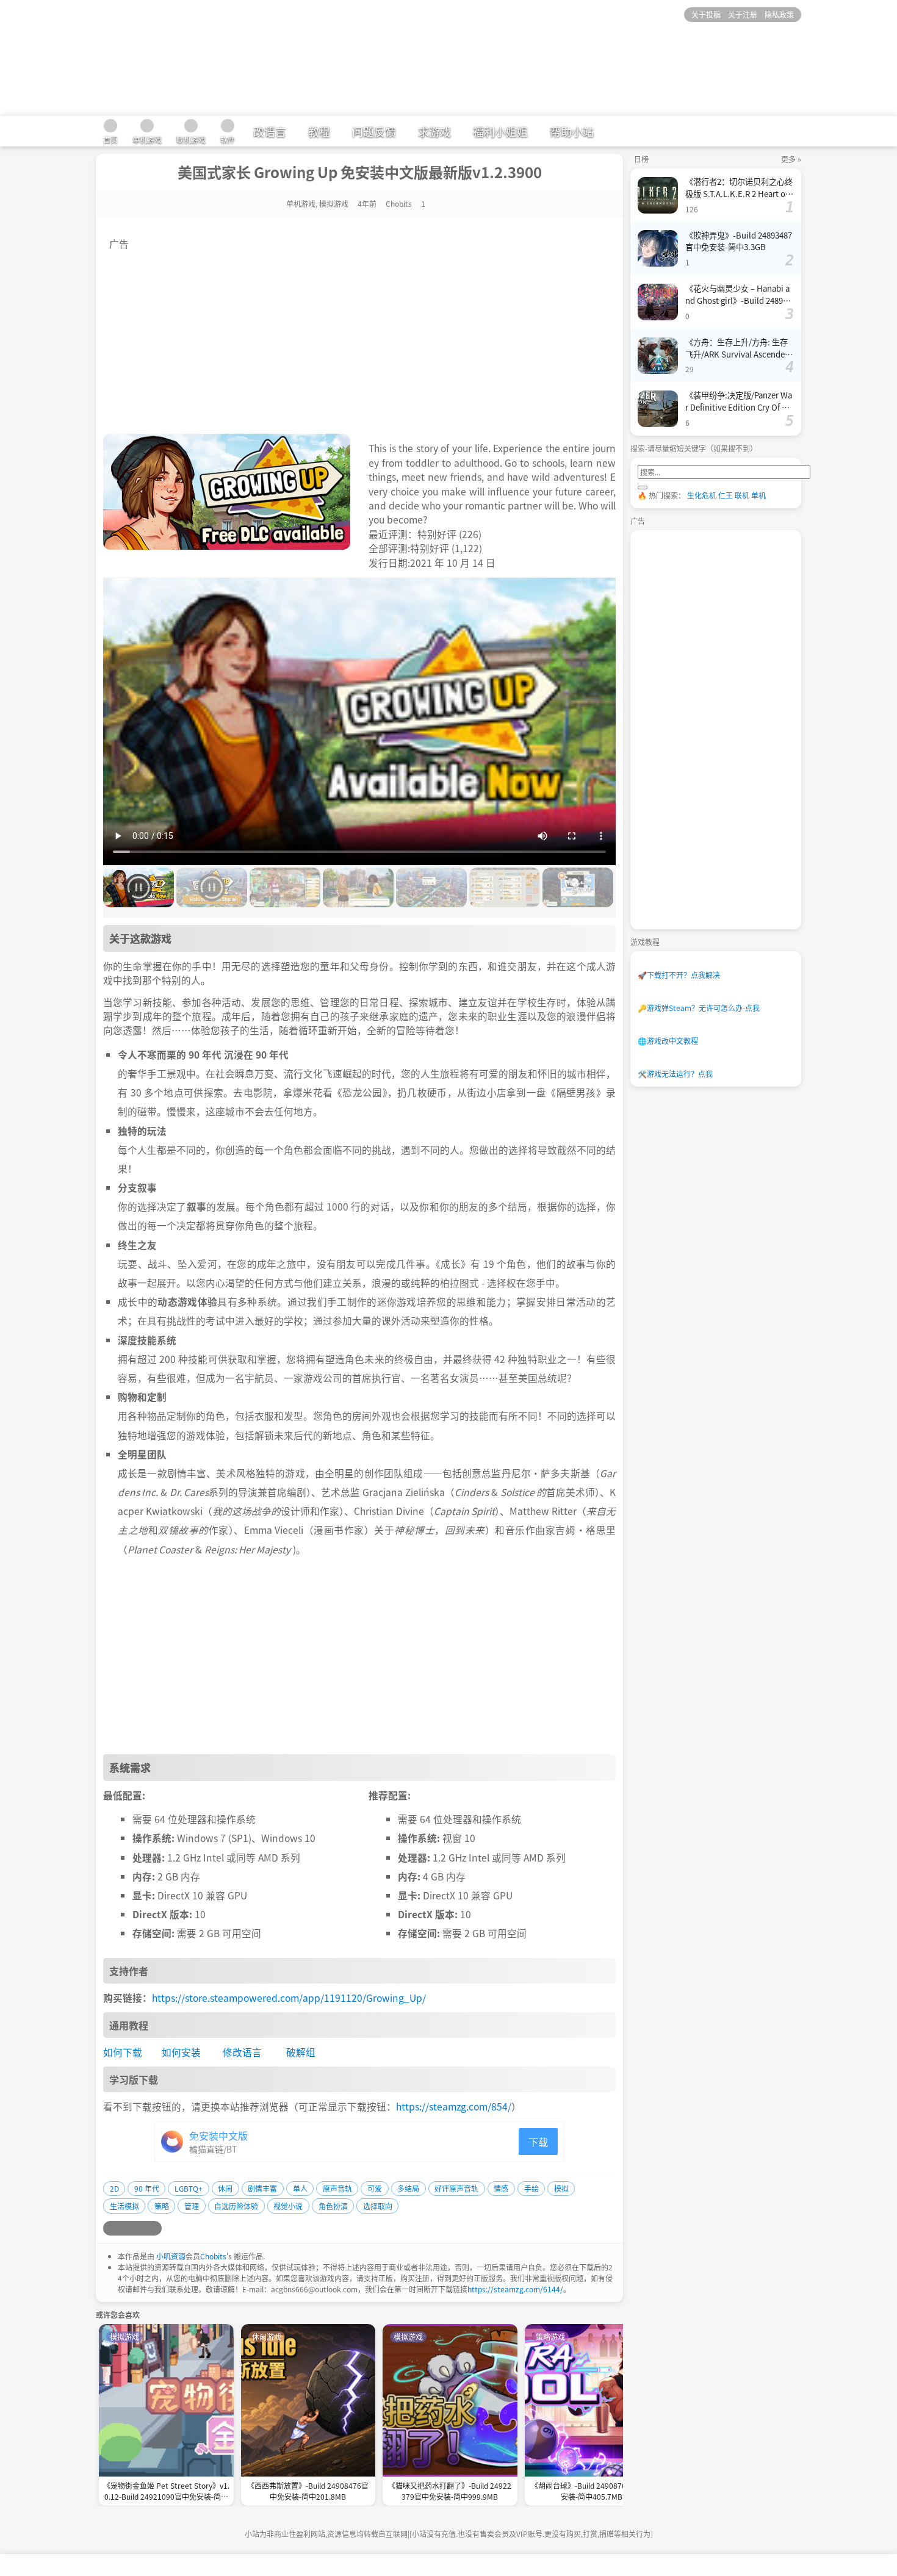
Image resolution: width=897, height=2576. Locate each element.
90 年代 (147, 2188)
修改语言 (242, 2052)
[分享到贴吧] (154, 2228)
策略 (162, 2206)
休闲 (225, 2188)
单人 (300, 2188)
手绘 (531, 2188)
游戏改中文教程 (668, 1041)
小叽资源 (171, 2256)
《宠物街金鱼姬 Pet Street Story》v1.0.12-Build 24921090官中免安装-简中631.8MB (166, 2492)
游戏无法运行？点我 (675, 1074)
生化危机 (702, 495)
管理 (192, 2206)
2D (114, 2188)
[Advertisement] (359, 336)
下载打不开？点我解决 (679, 975)
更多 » (791, 159)
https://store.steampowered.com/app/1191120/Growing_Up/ (289, 1998)
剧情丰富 (262, 2188)
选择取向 (378, 2206)
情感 (501, 2188)
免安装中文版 (218, 2135)
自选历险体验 (236, 2206)
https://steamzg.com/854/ (454, 2106)
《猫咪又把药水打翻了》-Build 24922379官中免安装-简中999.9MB (450, 2491)
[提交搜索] (643, 487)
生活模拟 (124, 2206)
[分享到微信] (140, 2228)
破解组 (301, 2052)
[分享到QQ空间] (125, 2228)
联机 (742, 495)
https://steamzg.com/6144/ (515, 2289)
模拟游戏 (334, 203)
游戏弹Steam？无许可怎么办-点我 (699, 1008)
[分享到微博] (110, 2228)
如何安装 (181, 2052)
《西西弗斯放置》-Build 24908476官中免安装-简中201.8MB (308, 2491)
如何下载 (123, 2052)
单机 (758, 495)
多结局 (408, 2188)
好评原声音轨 (456, 2188)
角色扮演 (333, 2206)
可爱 (375, 2188)
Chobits (213, 2256)
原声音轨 (337, 2188)
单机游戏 (301, 203)
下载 (538, 2142)
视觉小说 (288, 2206)
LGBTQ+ (189, 2188)
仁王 (726, 495)
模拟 (561, 2188)
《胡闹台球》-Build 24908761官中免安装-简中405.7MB (592, 2491)
